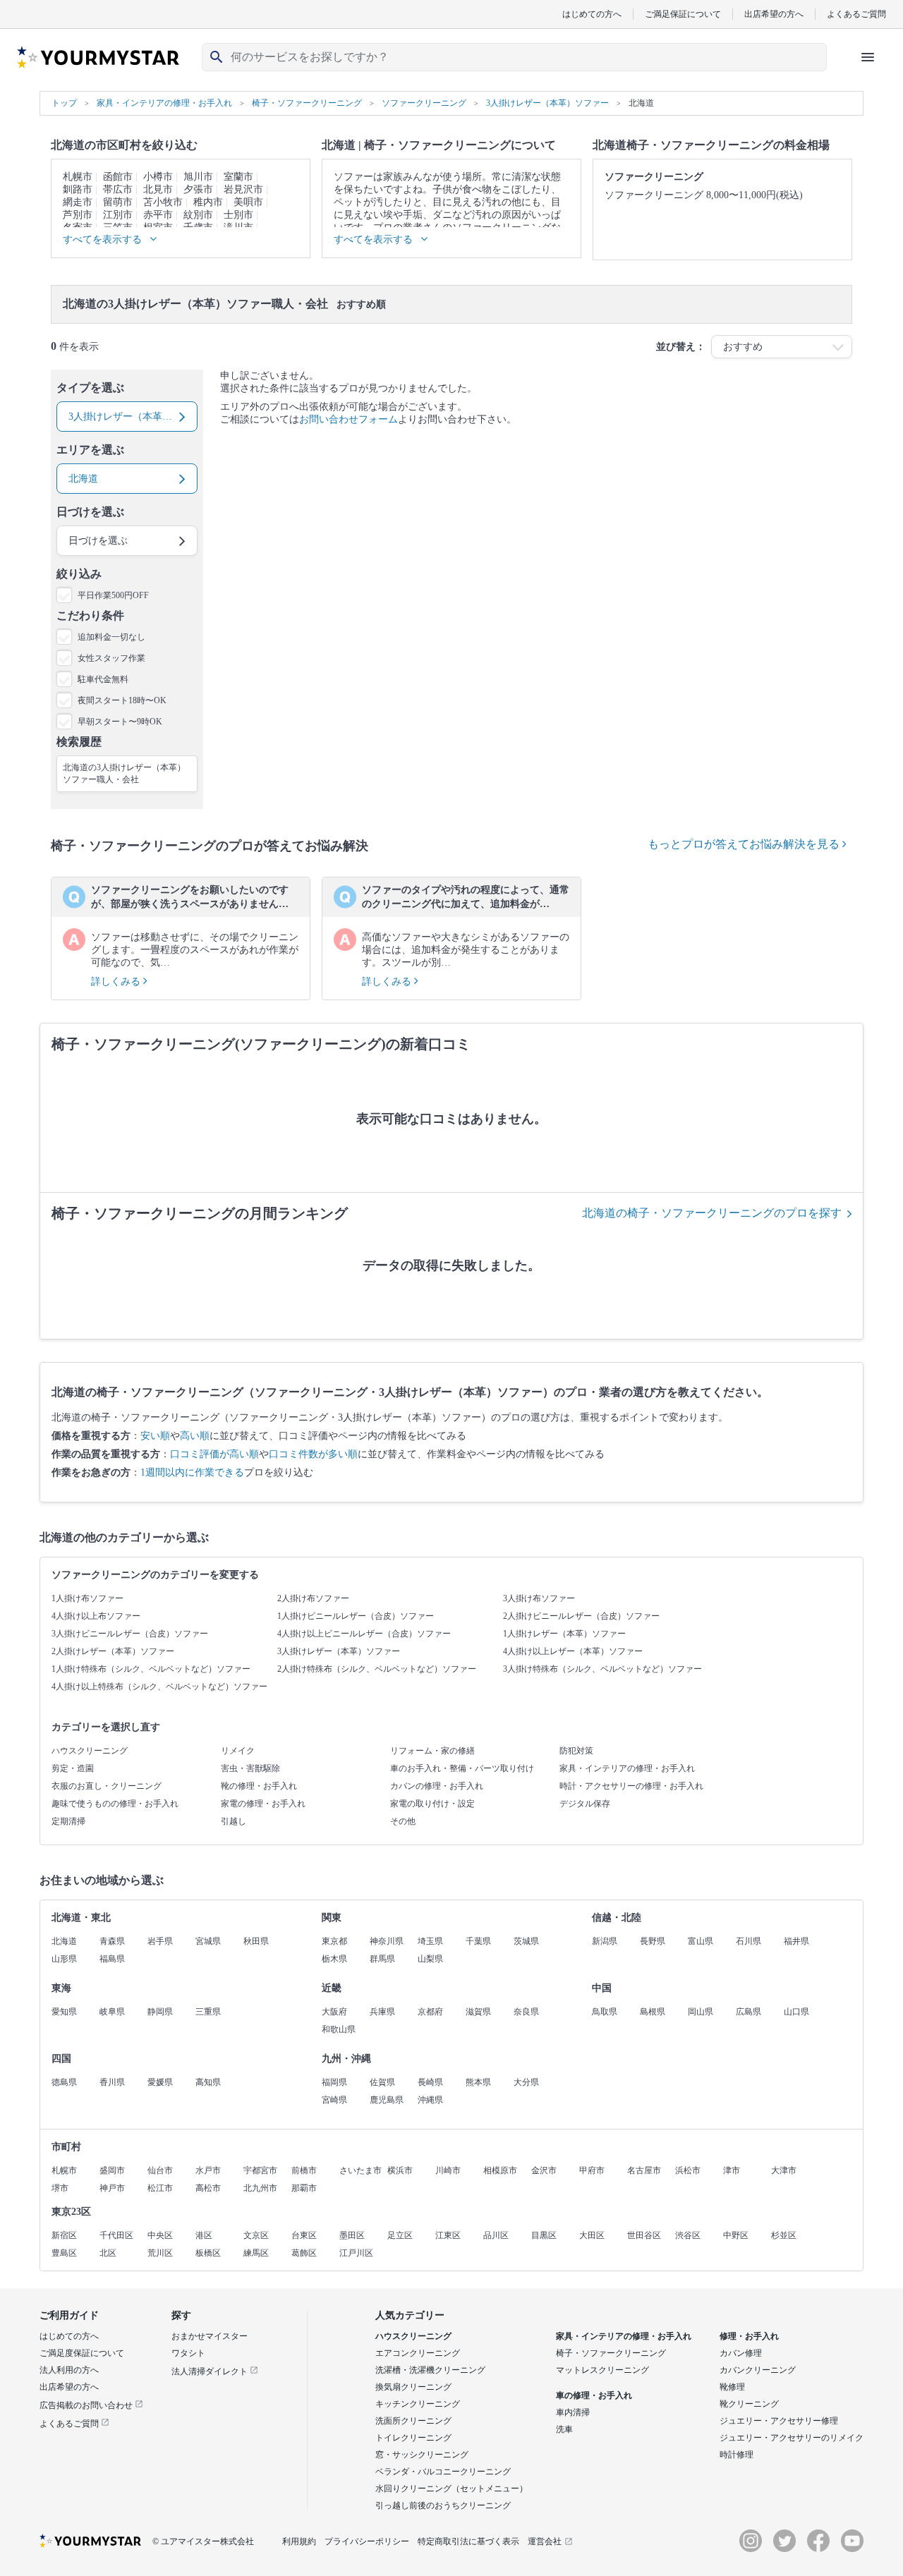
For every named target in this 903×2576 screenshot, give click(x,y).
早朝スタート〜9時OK (120, 722)
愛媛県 (160, 2082)
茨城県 (526, 1941)
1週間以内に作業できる (192, 1472)
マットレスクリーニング (602, 2370)
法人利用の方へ (69, 2370)
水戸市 (208, 2170)
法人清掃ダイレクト (211, 2371)
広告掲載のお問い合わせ (87, 2405)
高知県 (208, 2082)
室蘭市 (238, 177)
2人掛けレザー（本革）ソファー (113, 1651)
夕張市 (198, 189)
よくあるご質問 (856, 14)
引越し (234, 1821)
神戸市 (112, 2188)
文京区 (256, 2235)
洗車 (564, 2429)
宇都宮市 (260, 2170)
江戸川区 (356, 2253)
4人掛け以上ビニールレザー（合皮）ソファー (364, 1634)
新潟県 (605, 1941)
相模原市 (500, 2170)
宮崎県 (334, 2100)
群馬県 (382, 1959)
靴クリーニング (749, 2404)
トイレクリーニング (413, 2438)
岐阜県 (112, 2012)
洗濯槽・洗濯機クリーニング (430, 2370)
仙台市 (160, 2170)
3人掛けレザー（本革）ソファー (339, 1651)
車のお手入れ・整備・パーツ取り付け (462, 1768)
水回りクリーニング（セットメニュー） (451, 2489)
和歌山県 (339, 2029)
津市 (732, 2170)
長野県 (653, 1941)
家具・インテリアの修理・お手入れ (627, 1768)
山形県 (64, 1959)
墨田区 (352, 2235)
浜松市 (688, 2170)
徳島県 (64, 2082)
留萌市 (118, 202)
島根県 (653, 2012)
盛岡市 (112, 2170)
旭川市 (198, 177)
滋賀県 (478, 2012)
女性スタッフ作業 (111, 658)
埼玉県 (430, 1941)
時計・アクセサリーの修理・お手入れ (631, 1786)
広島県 (749, 2012)
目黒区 (544, 2235)
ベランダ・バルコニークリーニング (443, 2472)
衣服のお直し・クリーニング (107, 1786)
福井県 (796, 1941)
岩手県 (160, 1941)
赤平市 (158, 215)
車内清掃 (573, 2412)
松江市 (160, 2188)
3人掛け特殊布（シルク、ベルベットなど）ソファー (602, 1669)
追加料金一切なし (111, 637)
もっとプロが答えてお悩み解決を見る (745, 844)
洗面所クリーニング (413, 2421)
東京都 (334, 1941)
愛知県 (64, 2012)
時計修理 (737, 2455)
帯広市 (118, 189)
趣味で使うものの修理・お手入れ (115, 1804)
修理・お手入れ (749, 2336)
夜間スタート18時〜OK (122, 700)
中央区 (160, 2235)
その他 (403, 1821)
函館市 (118, 177)
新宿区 (64, 2235)
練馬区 (256, 2253)
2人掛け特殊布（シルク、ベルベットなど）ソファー (377, 1669)
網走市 (78, 202)
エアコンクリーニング (418, 2353)
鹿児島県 (387, 2100)
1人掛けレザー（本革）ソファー (564, 1634)
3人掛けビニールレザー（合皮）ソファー (130, 1634)
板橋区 (208, 2253)
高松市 (208, 2188)
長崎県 (430, 2082)
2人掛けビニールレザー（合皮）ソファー (581, 1616)
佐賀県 (382, 2082)
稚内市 (208, 202)
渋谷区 (688, 2235)
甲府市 (592, 2170)
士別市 (238, 215)
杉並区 (784, 2235)
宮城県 (208, 1941)
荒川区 (160, 2253)
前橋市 (304, 2170)
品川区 (496, 2235)
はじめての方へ (592, 14)
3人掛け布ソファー (539, 1598)
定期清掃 (68, 1821)
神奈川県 (387, 1941)
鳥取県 (605, 2012)
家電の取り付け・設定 (432, 1804)
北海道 (64, 1941)
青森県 (112, 1941)
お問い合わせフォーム (349, 419)
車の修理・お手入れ (594, 2395)
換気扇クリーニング (413, 2387)
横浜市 (400, 2170)
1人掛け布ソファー (87, 1598)
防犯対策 (576, 1751)
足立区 (400, 2235)
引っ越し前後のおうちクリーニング (443, 2505)
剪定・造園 (73, 1768)
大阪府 (334, 2012)
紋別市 (198, 215)
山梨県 (430, 1959)
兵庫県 (382, 2012)
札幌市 (78, 177)
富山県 (701, 1941)
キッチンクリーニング (418, 2404)
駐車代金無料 (103, 679)
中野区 (736, 2235)
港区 (204, 2235)
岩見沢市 (243, 189)
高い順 (195, 1436)
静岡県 (160, 2012)
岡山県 (701, 2012)
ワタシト (188, 2353)
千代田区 (116, 2235)
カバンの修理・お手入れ (437, 1786)
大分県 (526, 2082)
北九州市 (260, 2188)
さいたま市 (360, 2170)
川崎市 (448, 2170)
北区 (108, 2253)
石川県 (749, 1941)
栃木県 (334, 1959)
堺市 (60, 2188)
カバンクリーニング (758, 2370)
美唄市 (248, 202)
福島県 (112, 1959)
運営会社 (545, 2541)
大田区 (592, 2235)
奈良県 (526, 2012)
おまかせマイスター (210, 2336)
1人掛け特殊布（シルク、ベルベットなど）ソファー (151, 1669)
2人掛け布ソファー (313, 1598)
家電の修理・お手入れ (263, 1804)
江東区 (448, 2235)
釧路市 (78, 189)
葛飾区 (304, 2253)
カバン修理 (741, 2353)
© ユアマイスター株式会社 (203, 2541)
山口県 (796, 2012)
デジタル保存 (585, 1804)
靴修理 (732, 2387)
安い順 (155, 1436)
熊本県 (478, 2082)
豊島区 (64, 2253)
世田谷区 (644, 2235)
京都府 (430, 2012)
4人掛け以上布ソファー (96, 1616)
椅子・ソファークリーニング (611, 2353)
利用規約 (299, 2541)
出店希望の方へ (774, 14)
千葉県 (478, 1941)
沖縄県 (430, 2100)
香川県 (112, 2082)
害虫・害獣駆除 (250, 1768)
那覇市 (304, 2188)
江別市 (118, 215)
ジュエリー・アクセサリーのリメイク (792, 2438)
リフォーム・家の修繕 (432, 1751)
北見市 (158, 189)
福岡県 (334, 2082)
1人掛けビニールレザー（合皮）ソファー (356, 1616)
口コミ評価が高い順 (214, 1454)
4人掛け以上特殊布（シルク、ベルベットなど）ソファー (159, 1687)
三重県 (208, 2012)
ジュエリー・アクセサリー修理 (779, 2421)
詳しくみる (117, 982)
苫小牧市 (163, 202)
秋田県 (256, 1941)
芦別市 (78, 215)
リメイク (238, 1751)
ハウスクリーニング (90, 1751)
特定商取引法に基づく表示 (468, 2541)
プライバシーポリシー (367, 2541)
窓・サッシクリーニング (422, 2455)
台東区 (304, 2235)
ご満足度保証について (82, 2353)
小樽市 (158, 177)
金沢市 (544, 2170)
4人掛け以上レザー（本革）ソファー (573, 1651)
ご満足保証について (683, 14)
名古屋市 (644, 2170)
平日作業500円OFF (113, 595)
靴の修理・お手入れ (259, 1786)
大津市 (784, 2170)
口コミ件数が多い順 (313, 1454)
